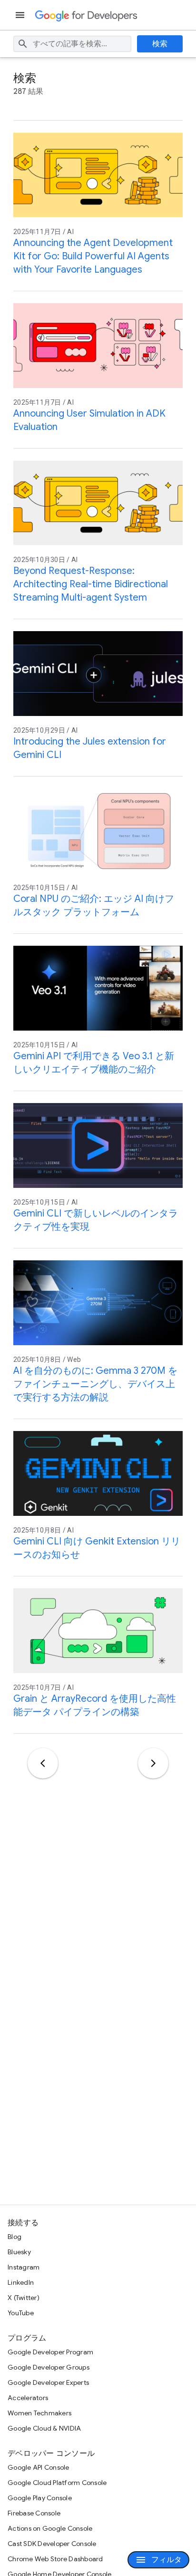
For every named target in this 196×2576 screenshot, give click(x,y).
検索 (160, 44)
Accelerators (28, 2398)
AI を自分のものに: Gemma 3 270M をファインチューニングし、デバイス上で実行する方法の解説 (95, 1384)
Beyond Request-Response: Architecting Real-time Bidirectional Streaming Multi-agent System (91, 584)
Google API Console (39, 2467)
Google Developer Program (50, 2352)
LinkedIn (21, 2282)
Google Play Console (40, 2498)
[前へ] (43, 1763)
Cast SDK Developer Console (52, 2544)
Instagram (24, 2267)
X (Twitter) (24, 2298)
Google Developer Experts (48, 2382)
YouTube (21, 2313)
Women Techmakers (39, 2413)
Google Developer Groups (49, 2367)
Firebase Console (34, 2513)
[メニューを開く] (21, 15)
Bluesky (19, 2252)
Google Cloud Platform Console (57, 2483)
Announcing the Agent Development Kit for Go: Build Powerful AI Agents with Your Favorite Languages (93, 256)
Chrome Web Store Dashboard (55, 2559)
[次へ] (153, 1763)
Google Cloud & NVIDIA (44, 2428)
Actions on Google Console (50, 2528)
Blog (15, 2237)
